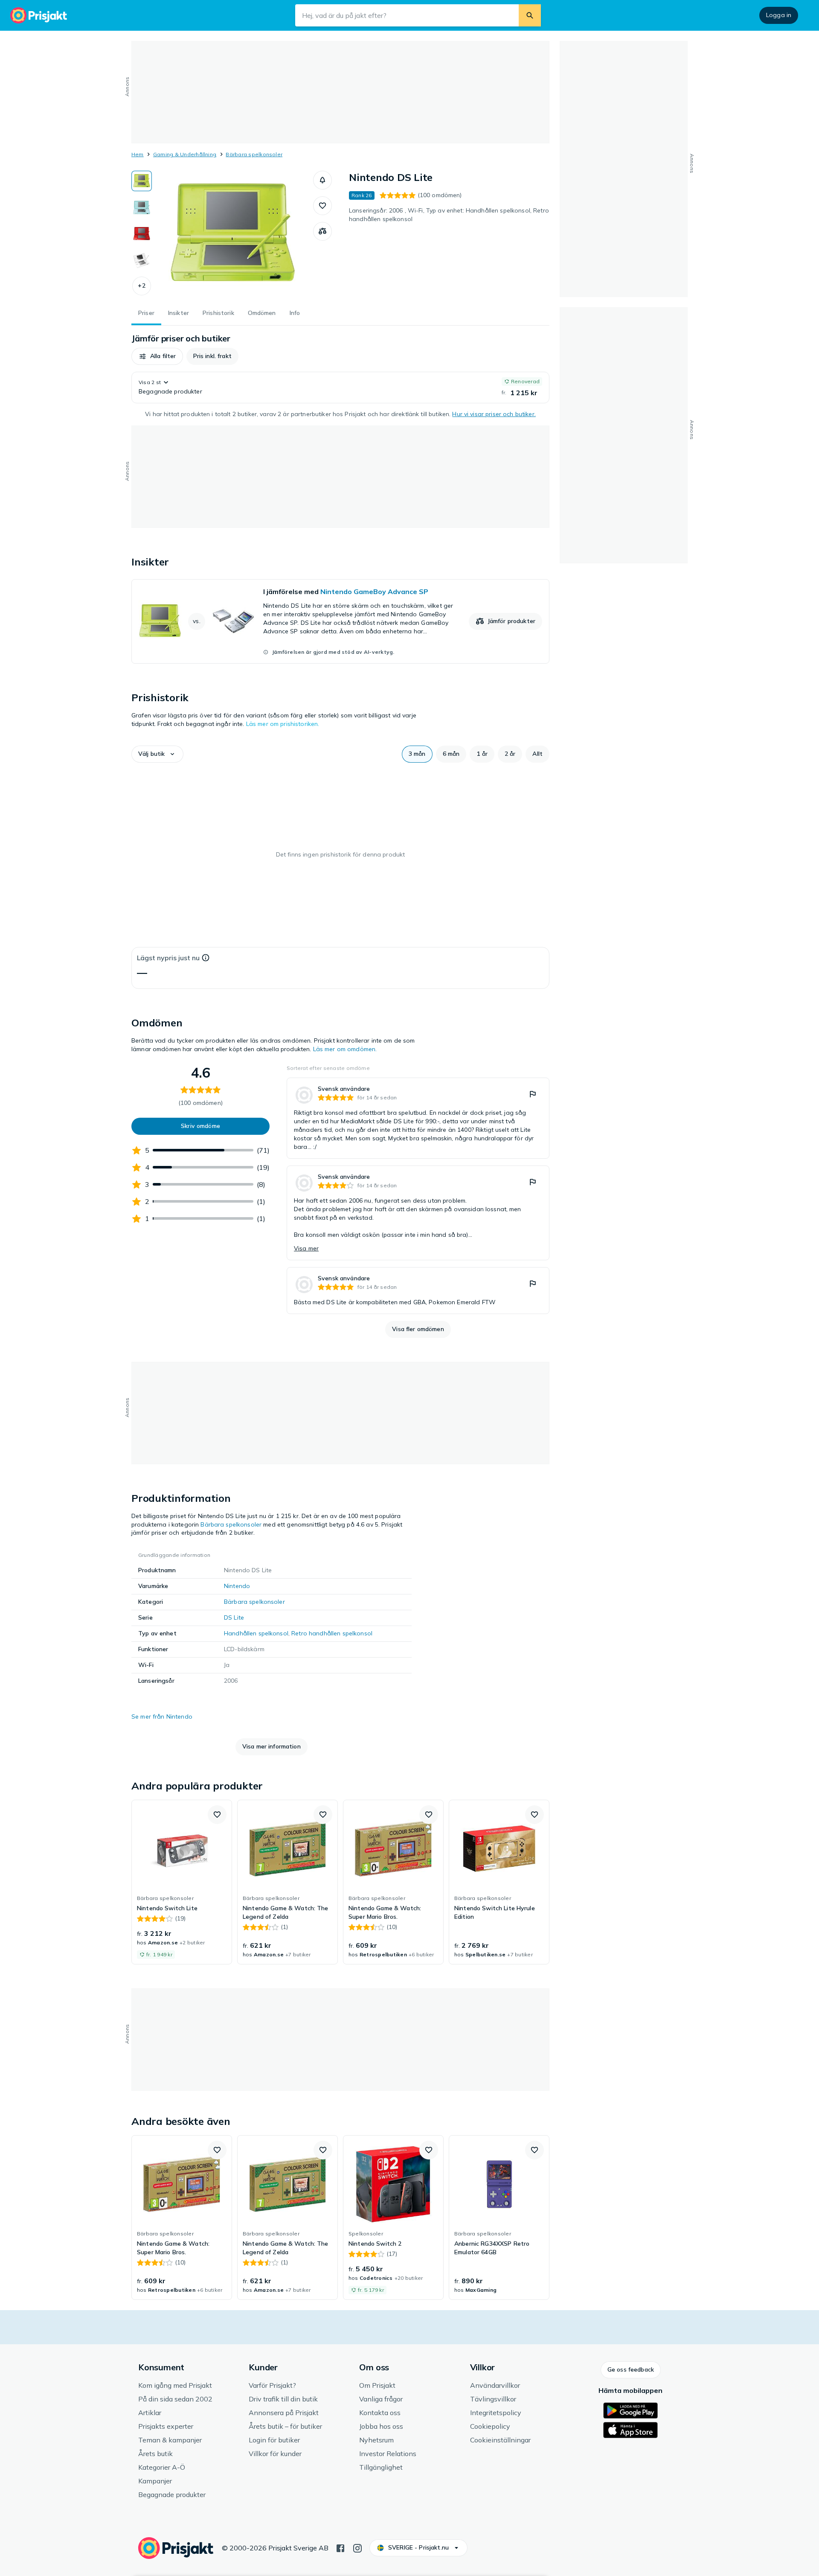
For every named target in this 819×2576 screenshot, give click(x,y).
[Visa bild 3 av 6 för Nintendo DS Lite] (142, 234)
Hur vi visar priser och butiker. (494, 414)
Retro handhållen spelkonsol (332, 1633)
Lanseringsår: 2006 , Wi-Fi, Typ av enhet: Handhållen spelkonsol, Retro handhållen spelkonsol (449, 215)
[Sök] (530, 15)
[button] (142, 286)
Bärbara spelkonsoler (254, 154)
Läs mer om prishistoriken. (283, 724)
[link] (340, 621)
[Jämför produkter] (322, 231)
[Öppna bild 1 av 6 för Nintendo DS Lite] (232, 235)
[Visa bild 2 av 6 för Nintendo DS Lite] (142, 207)
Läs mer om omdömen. (345, 1049)
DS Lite (234, 1617)
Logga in (779, 15)
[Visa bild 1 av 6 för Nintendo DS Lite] (142, 181)
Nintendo (237, 1586)
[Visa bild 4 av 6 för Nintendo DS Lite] (142, 260)
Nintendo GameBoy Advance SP (374, 592)
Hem (138, 154)
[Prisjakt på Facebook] (340, 2547)
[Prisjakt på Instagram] (357, 2547)
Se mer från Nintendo (162, 1716)
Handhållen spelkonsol (256, 1633)
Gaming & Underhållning (185, 154)
